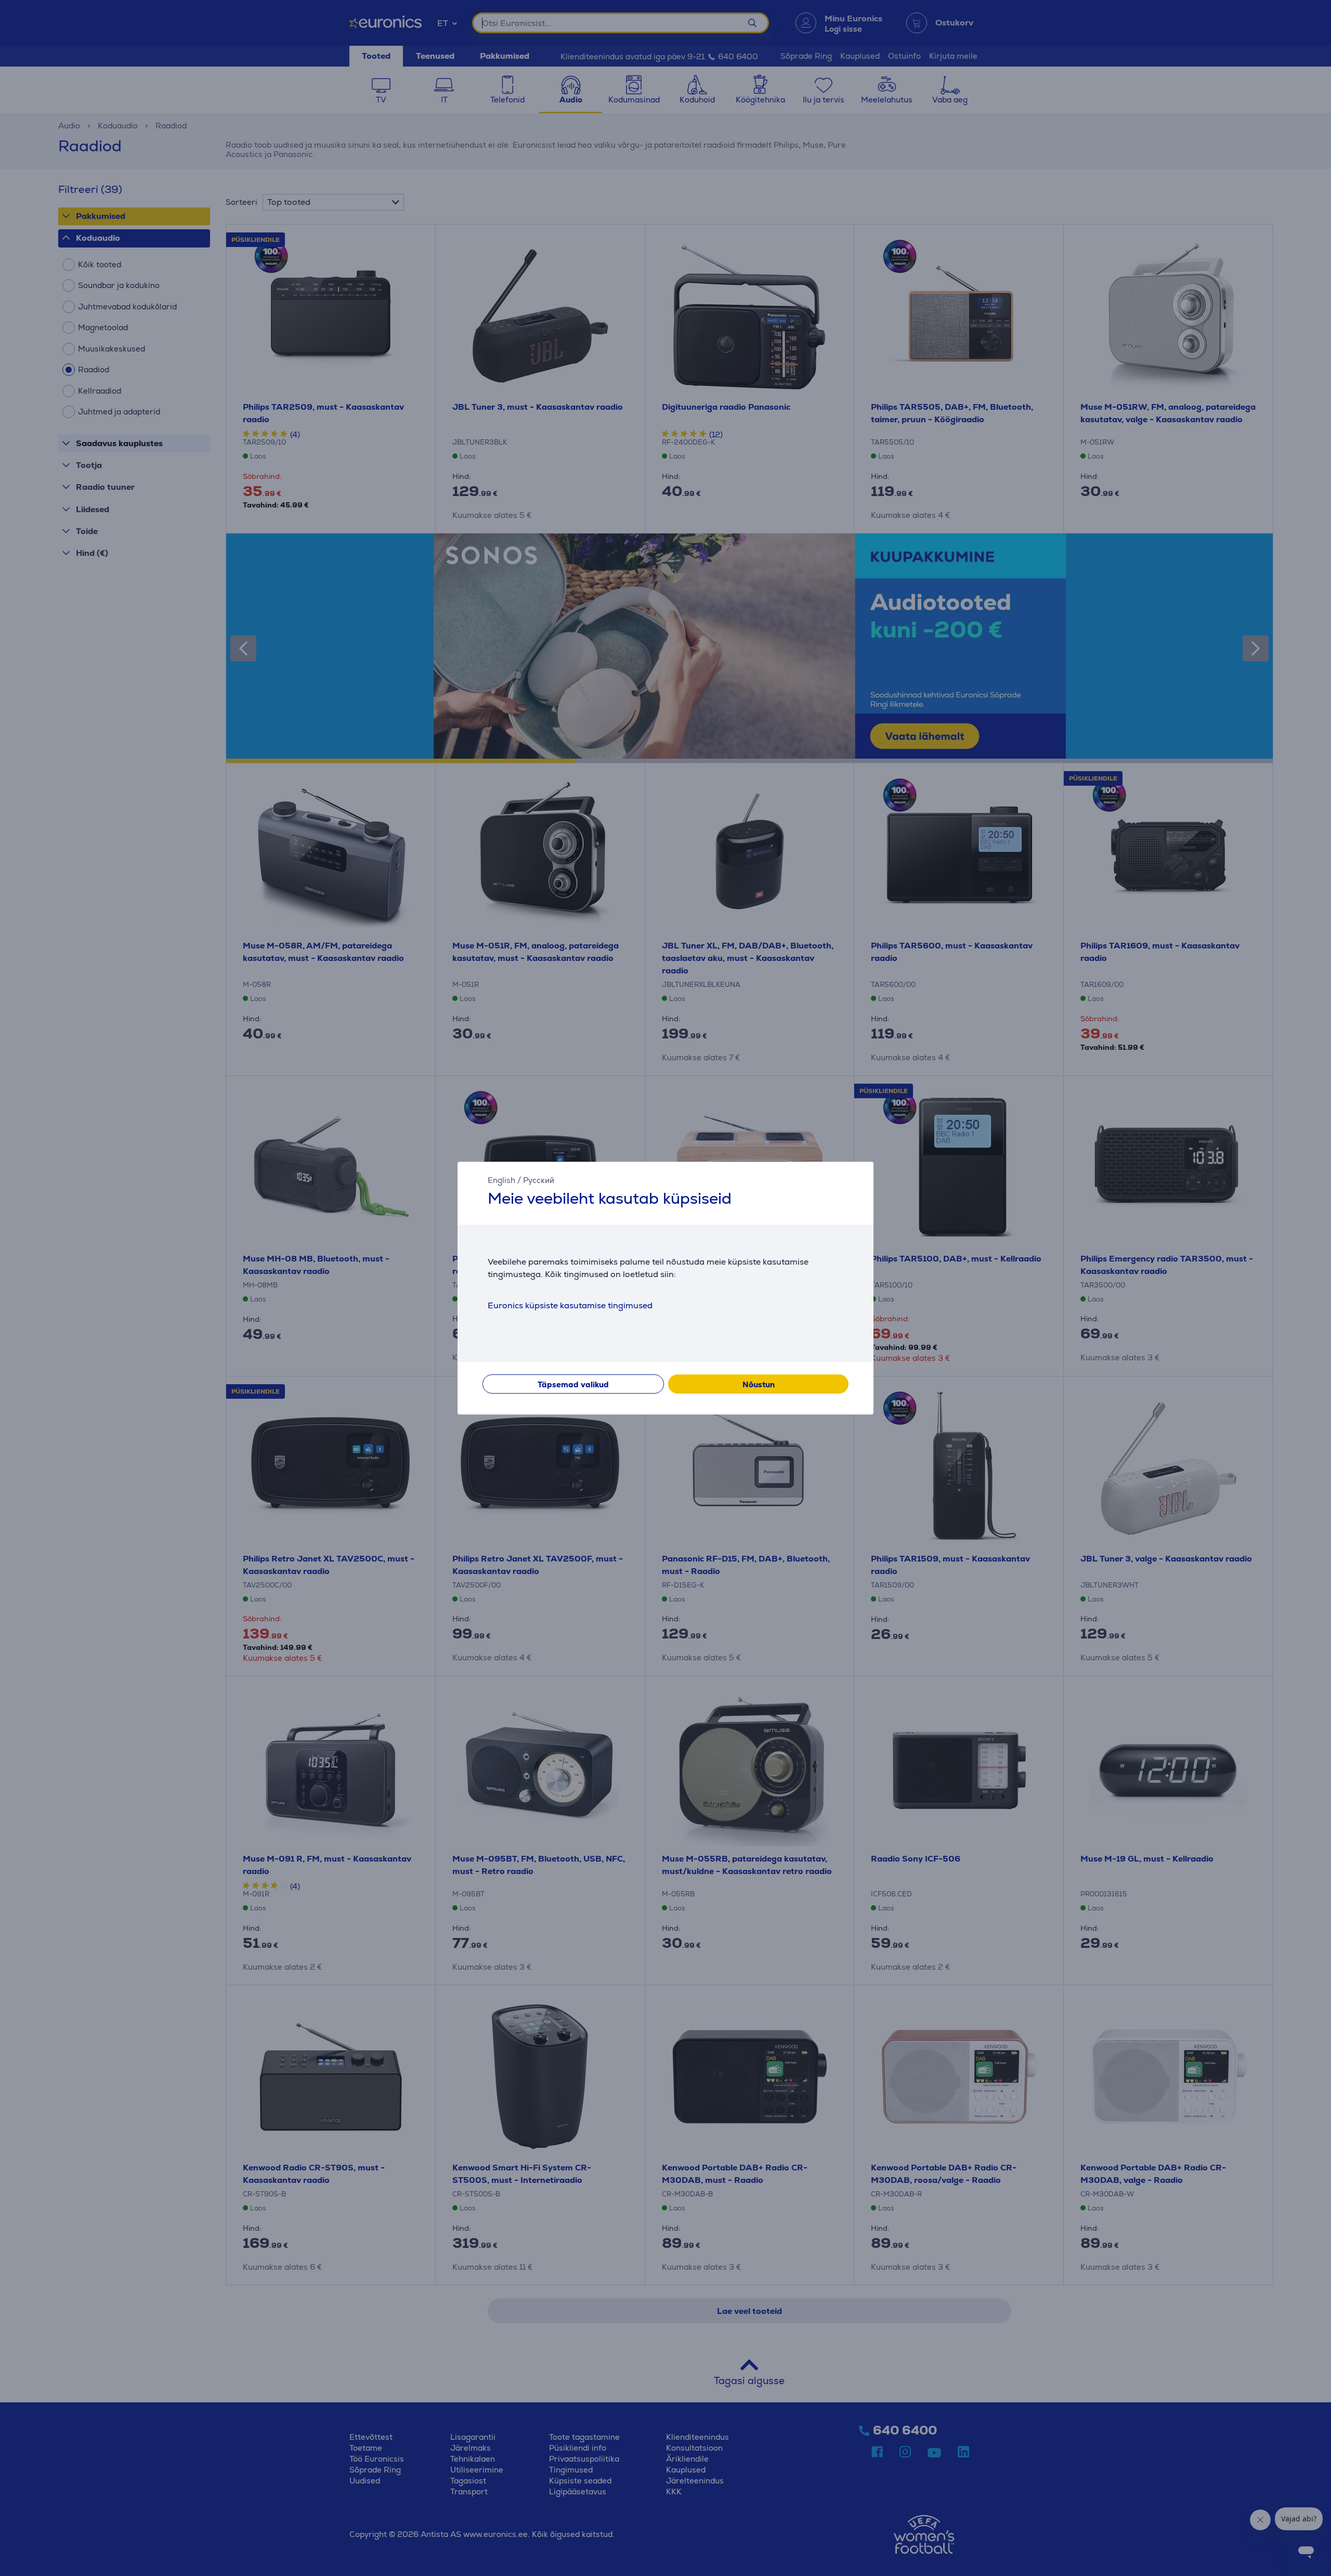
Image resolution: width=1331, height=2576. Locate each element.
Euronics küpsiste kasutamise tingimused (570, 1305)
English (501, 1180)
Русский (539, 1180)
